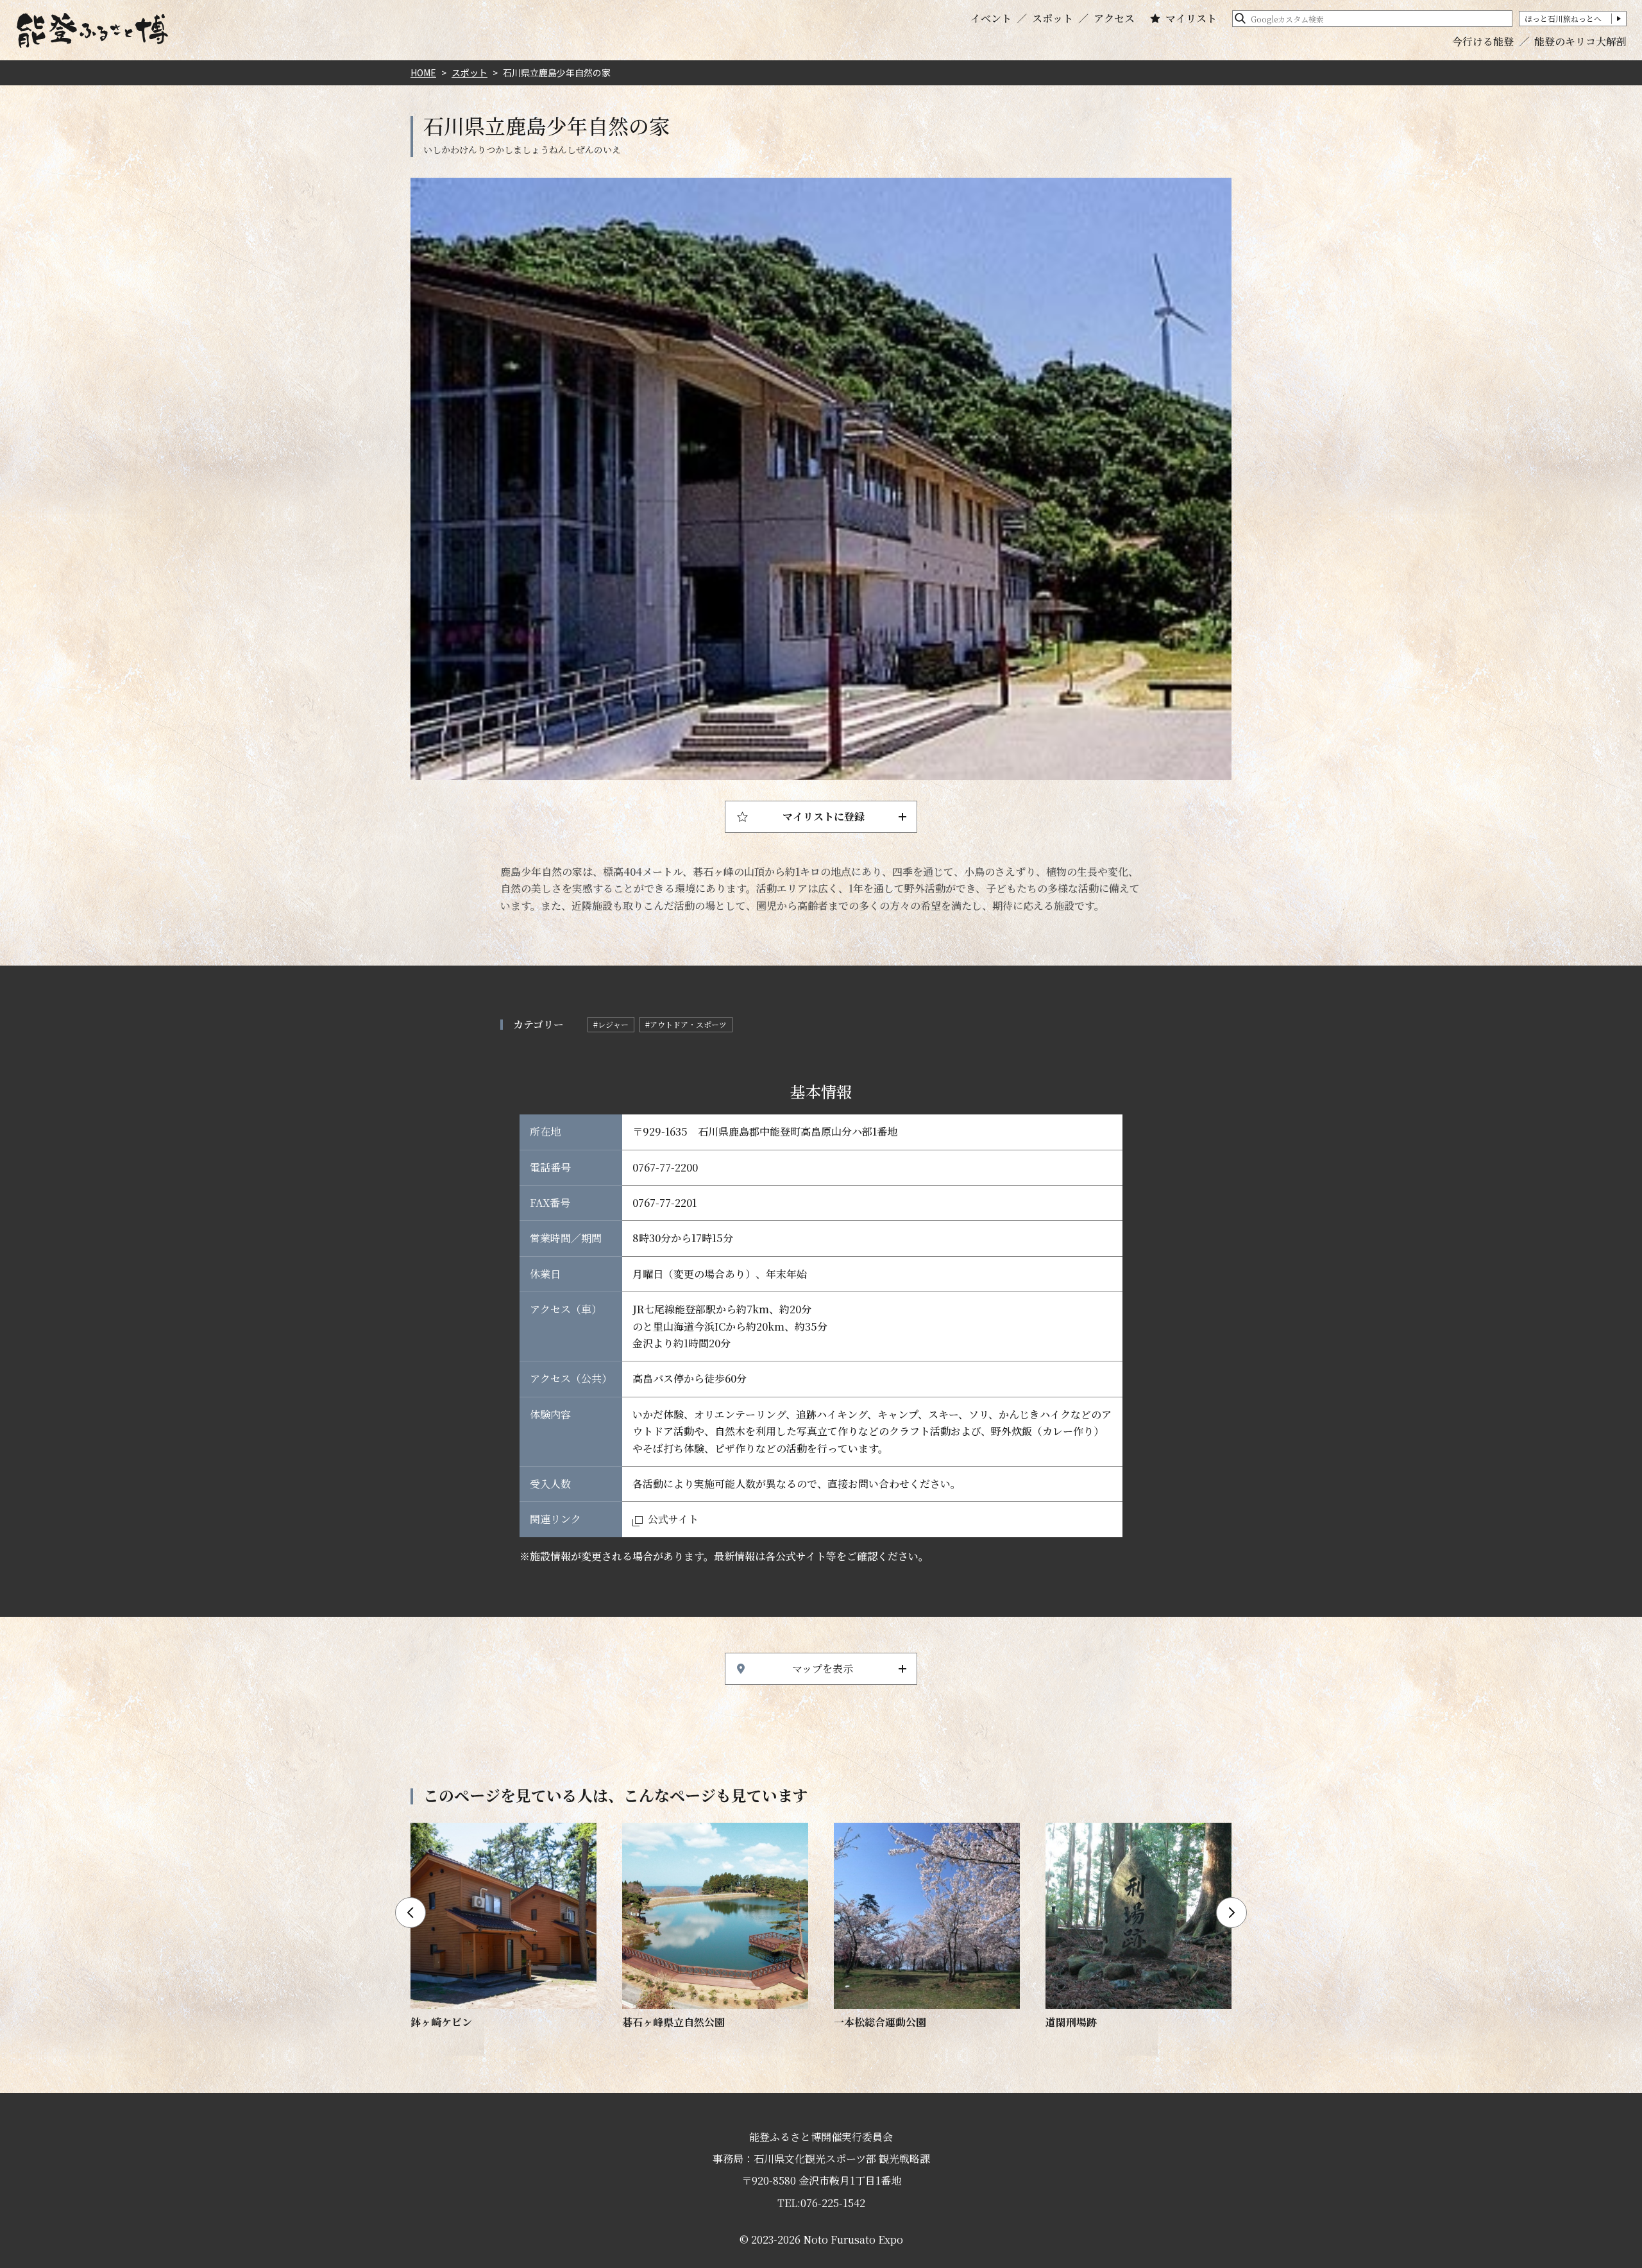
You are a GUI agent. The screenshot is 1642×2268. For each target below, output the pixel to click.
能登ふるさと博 (92, 30)
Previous (410, 1913)
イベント (991, 19)
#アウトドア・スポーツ (686, 1024)
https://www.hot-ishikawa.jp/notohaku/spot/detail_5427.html (715, 1927)
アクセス (1114, 19)
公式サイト (673, 1519)
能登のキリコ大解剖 (1580, 41)
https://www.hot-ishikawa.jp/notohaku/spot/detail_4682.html (927, 1927)
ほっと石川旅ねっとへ (1563, 18)
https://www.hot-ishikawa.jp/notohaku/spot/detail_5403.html (1138, 1927)
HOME (423, 72)
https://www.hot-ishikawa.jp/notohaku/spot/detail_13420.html (504, 1927)
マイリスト (1191, 19)
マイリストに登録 (824, 816)
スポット (1053, 19)
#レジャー (611, 1024)
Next (1231, 1913)
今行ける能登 (1483, 41)
